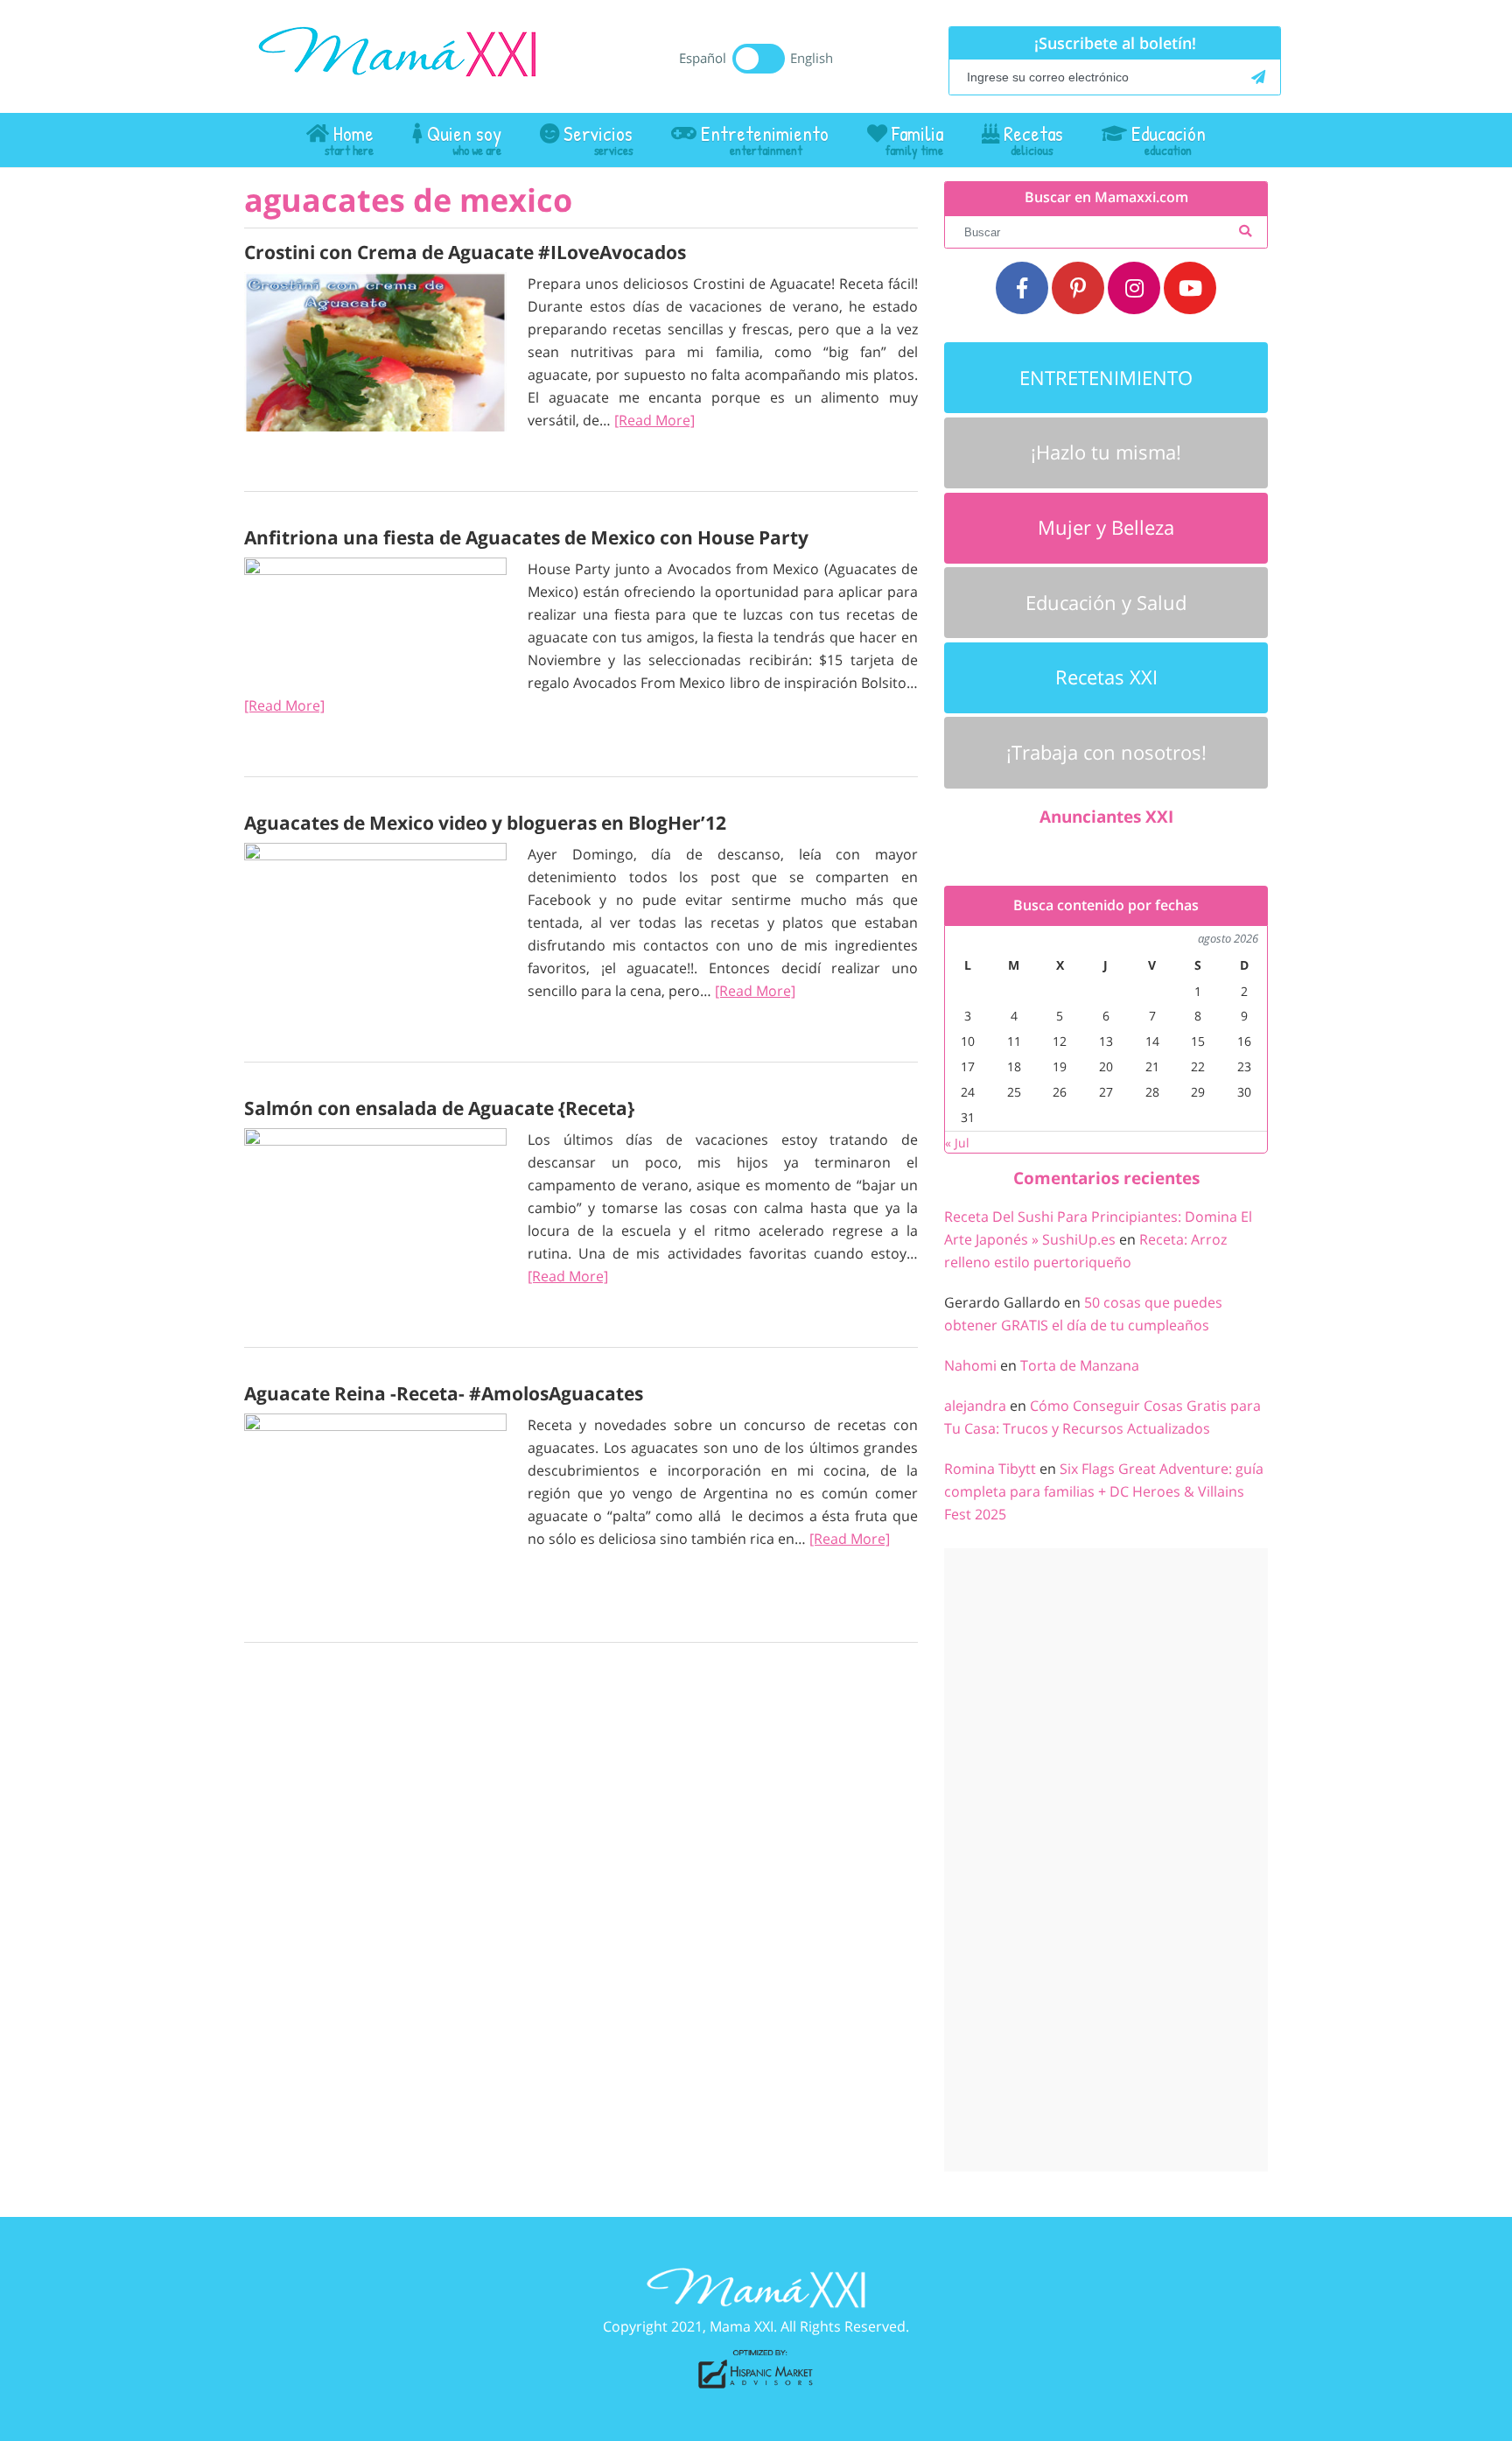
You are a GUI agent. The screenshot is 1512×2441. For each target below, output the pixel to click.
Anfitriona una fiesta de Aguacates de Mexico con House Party (526, 537)
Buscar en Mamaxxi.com (1106, 197)
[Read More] (654, 420)
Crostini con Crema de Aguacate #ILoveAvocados (465, 252)
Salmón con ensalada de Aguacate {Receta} (439, 1108)
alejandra (975, 1406)
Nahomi (970, 1365)
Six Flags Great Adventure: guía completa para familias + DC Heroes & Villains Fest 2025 (1104, 1491)
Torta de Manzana (1080, 1365)
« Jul (957, 1143)
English (812, 58)
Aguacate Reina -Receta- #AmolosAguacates (444, 1393)
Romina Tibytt (990, 1469)
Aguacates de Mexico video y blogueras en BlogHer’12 (485, 823)
